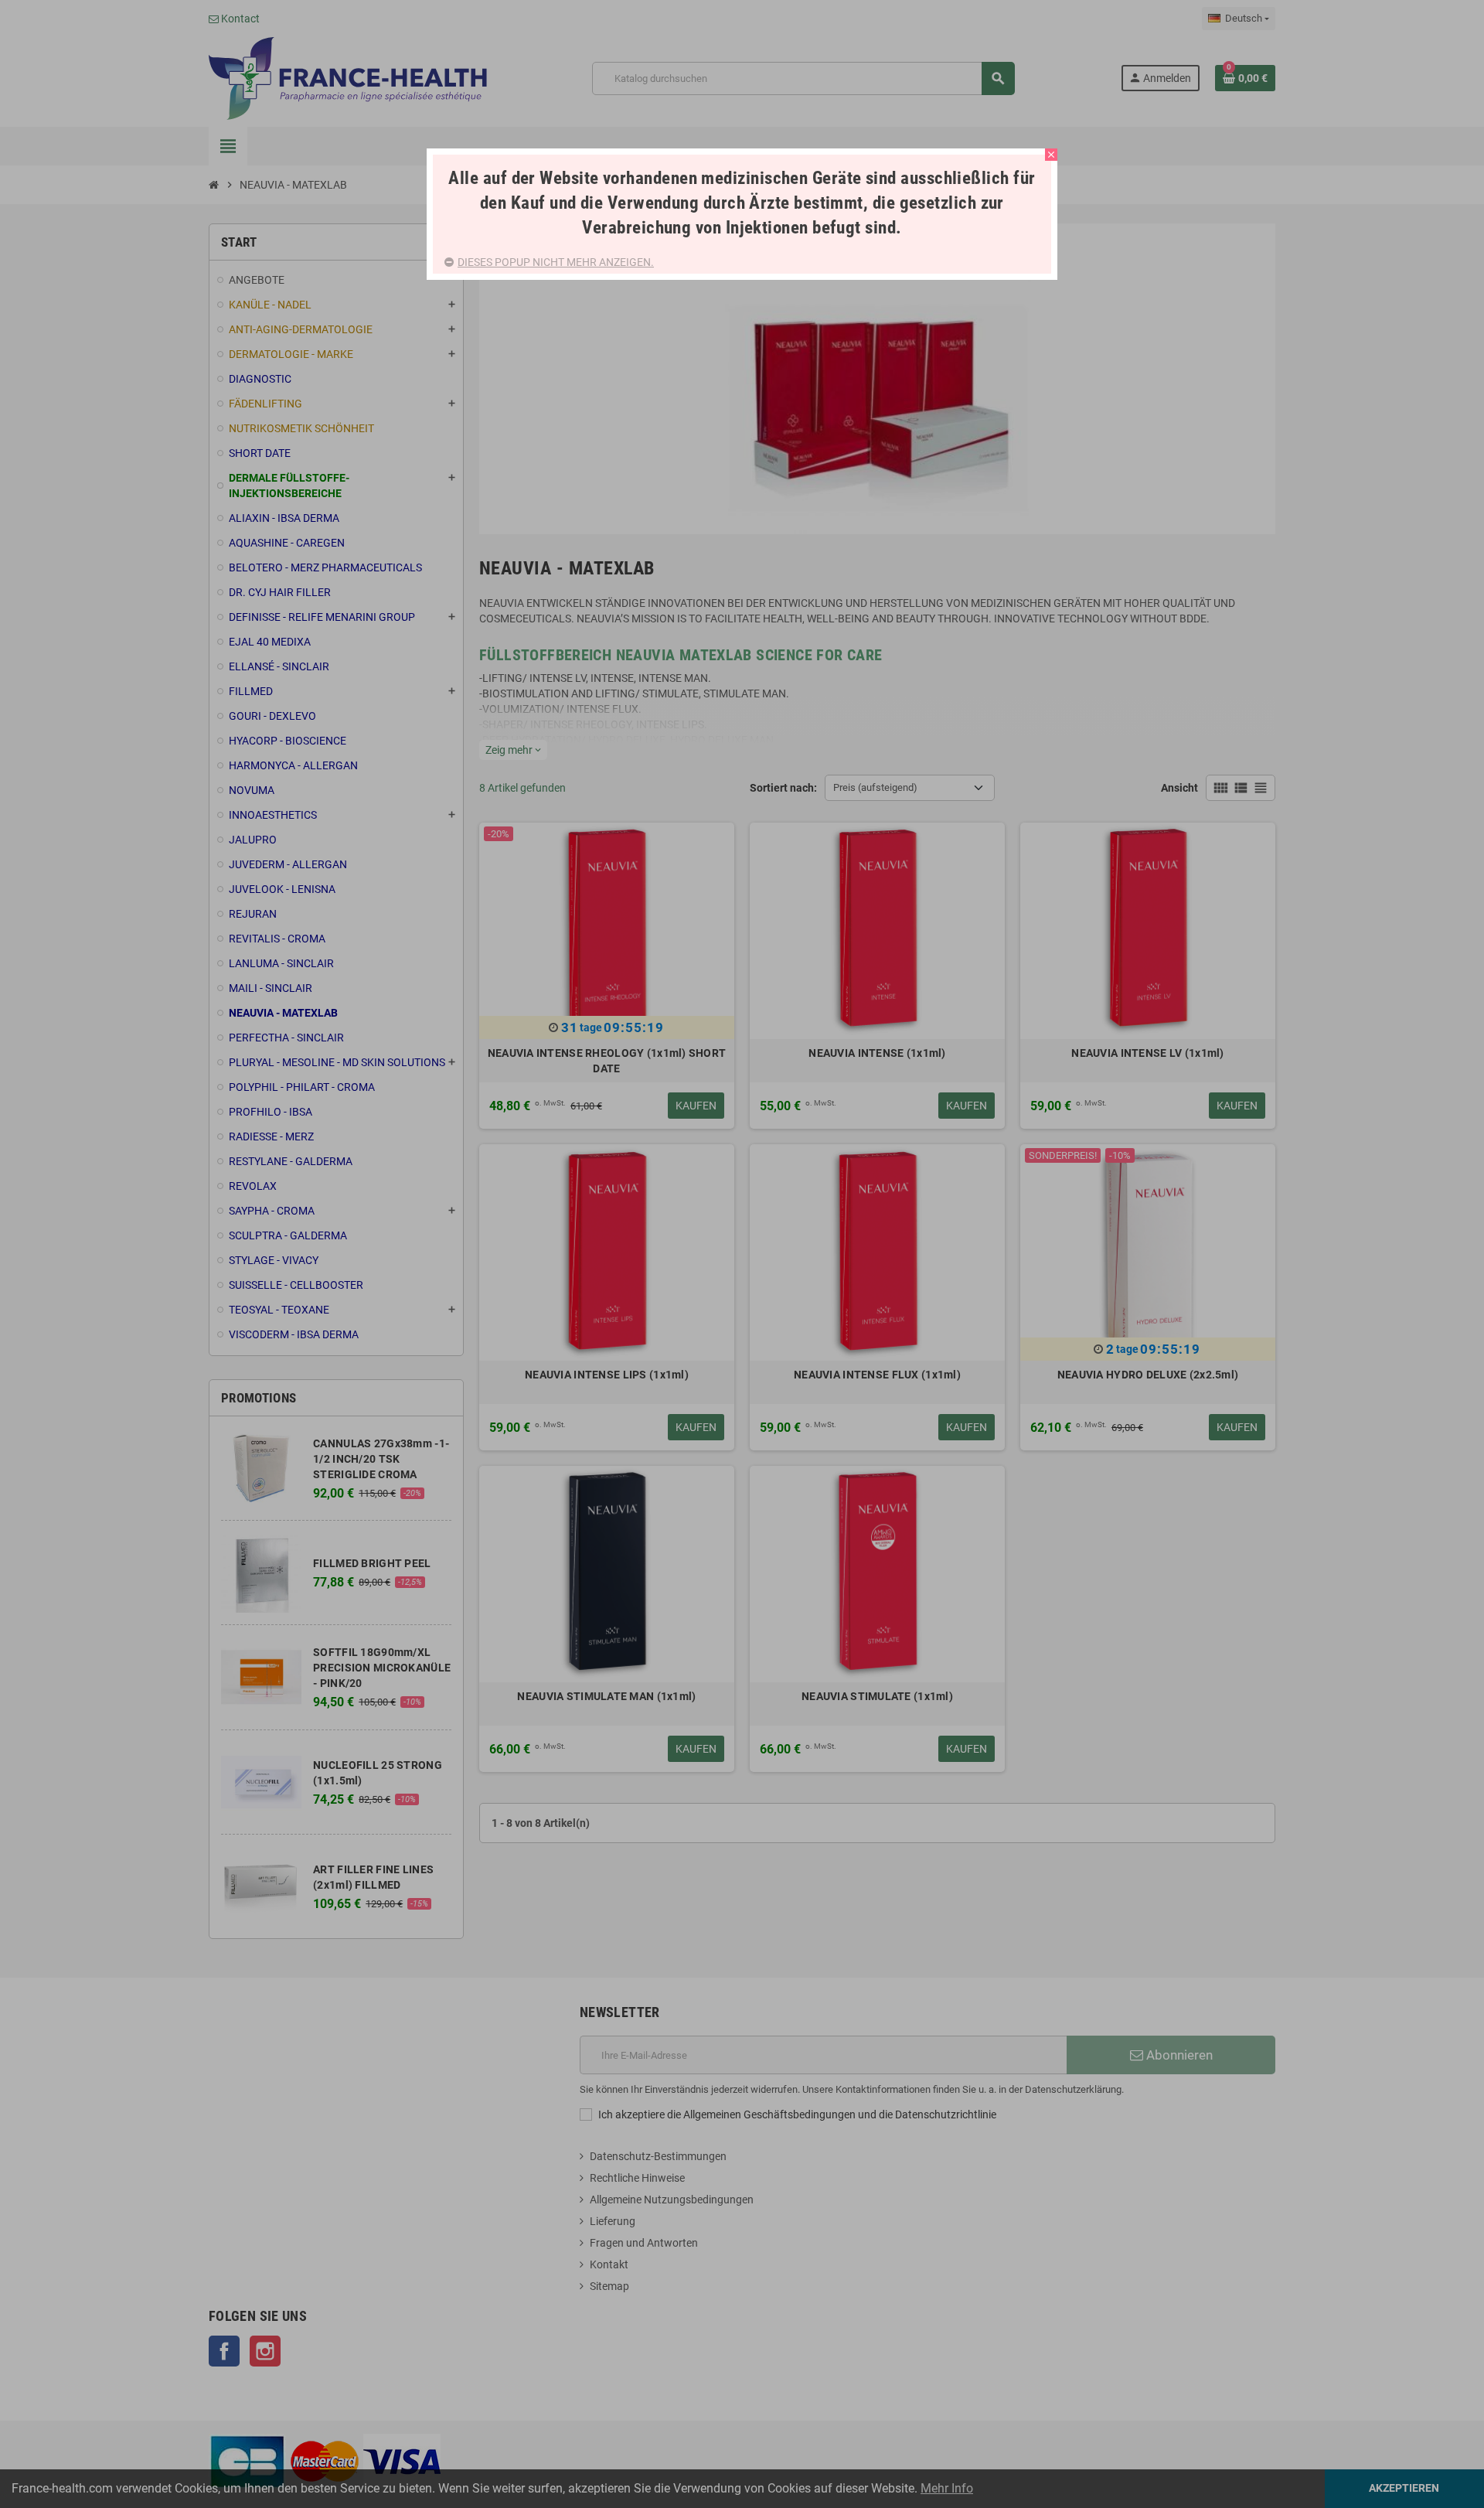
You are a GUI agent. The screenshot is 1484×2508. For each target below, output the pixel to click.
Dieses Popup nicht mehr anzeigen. (556, 262)
